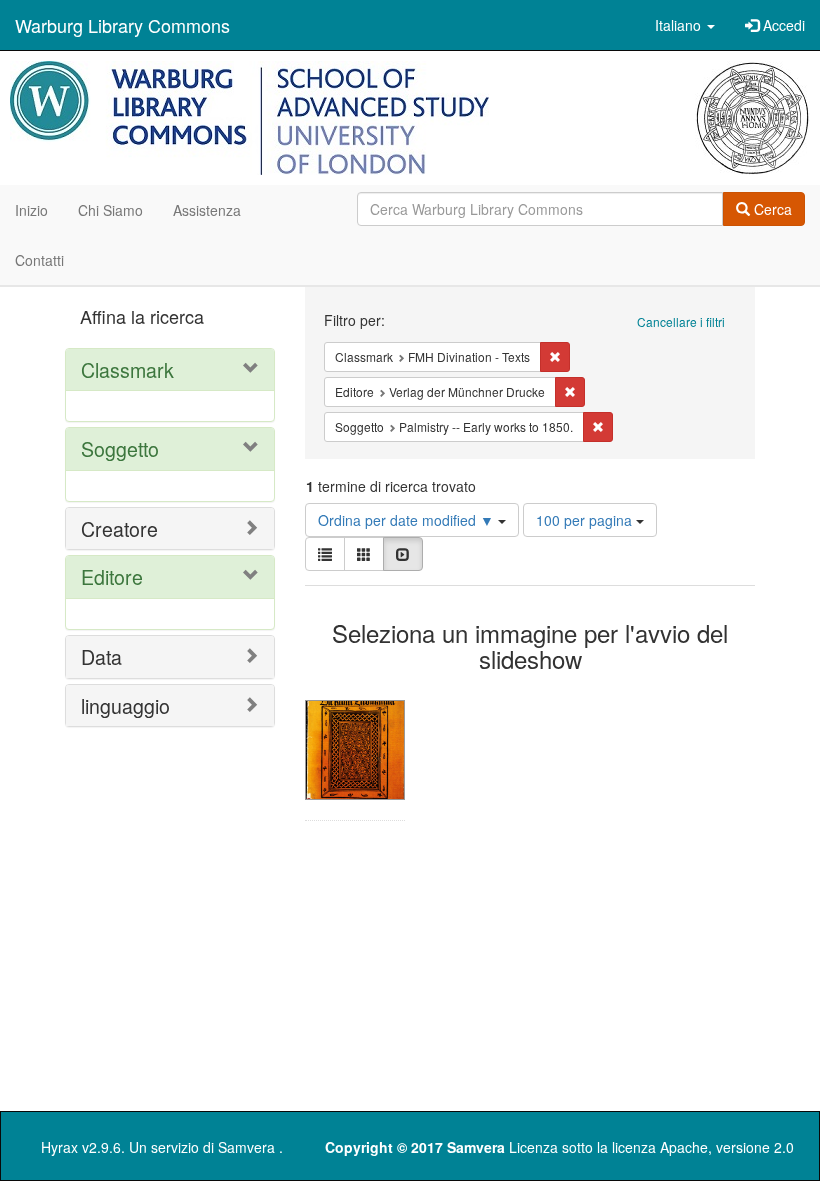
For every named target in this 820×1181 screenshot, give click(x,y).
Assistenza (207, 210)
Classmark (127, 369)
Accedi (782, 25)
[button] (685, 25)
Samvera (246, 1147)
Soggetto (120, 448)
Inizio (31, 210)
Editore (112, 576)
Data (101, 656)
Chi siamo (110, 210)
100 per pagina (586, 520)
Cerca (771, 209)
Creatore (119, 528)
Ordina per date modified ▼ (408, 520)
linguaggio (125, 705)
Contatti (39, 260)
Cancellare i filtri (681, 321)
